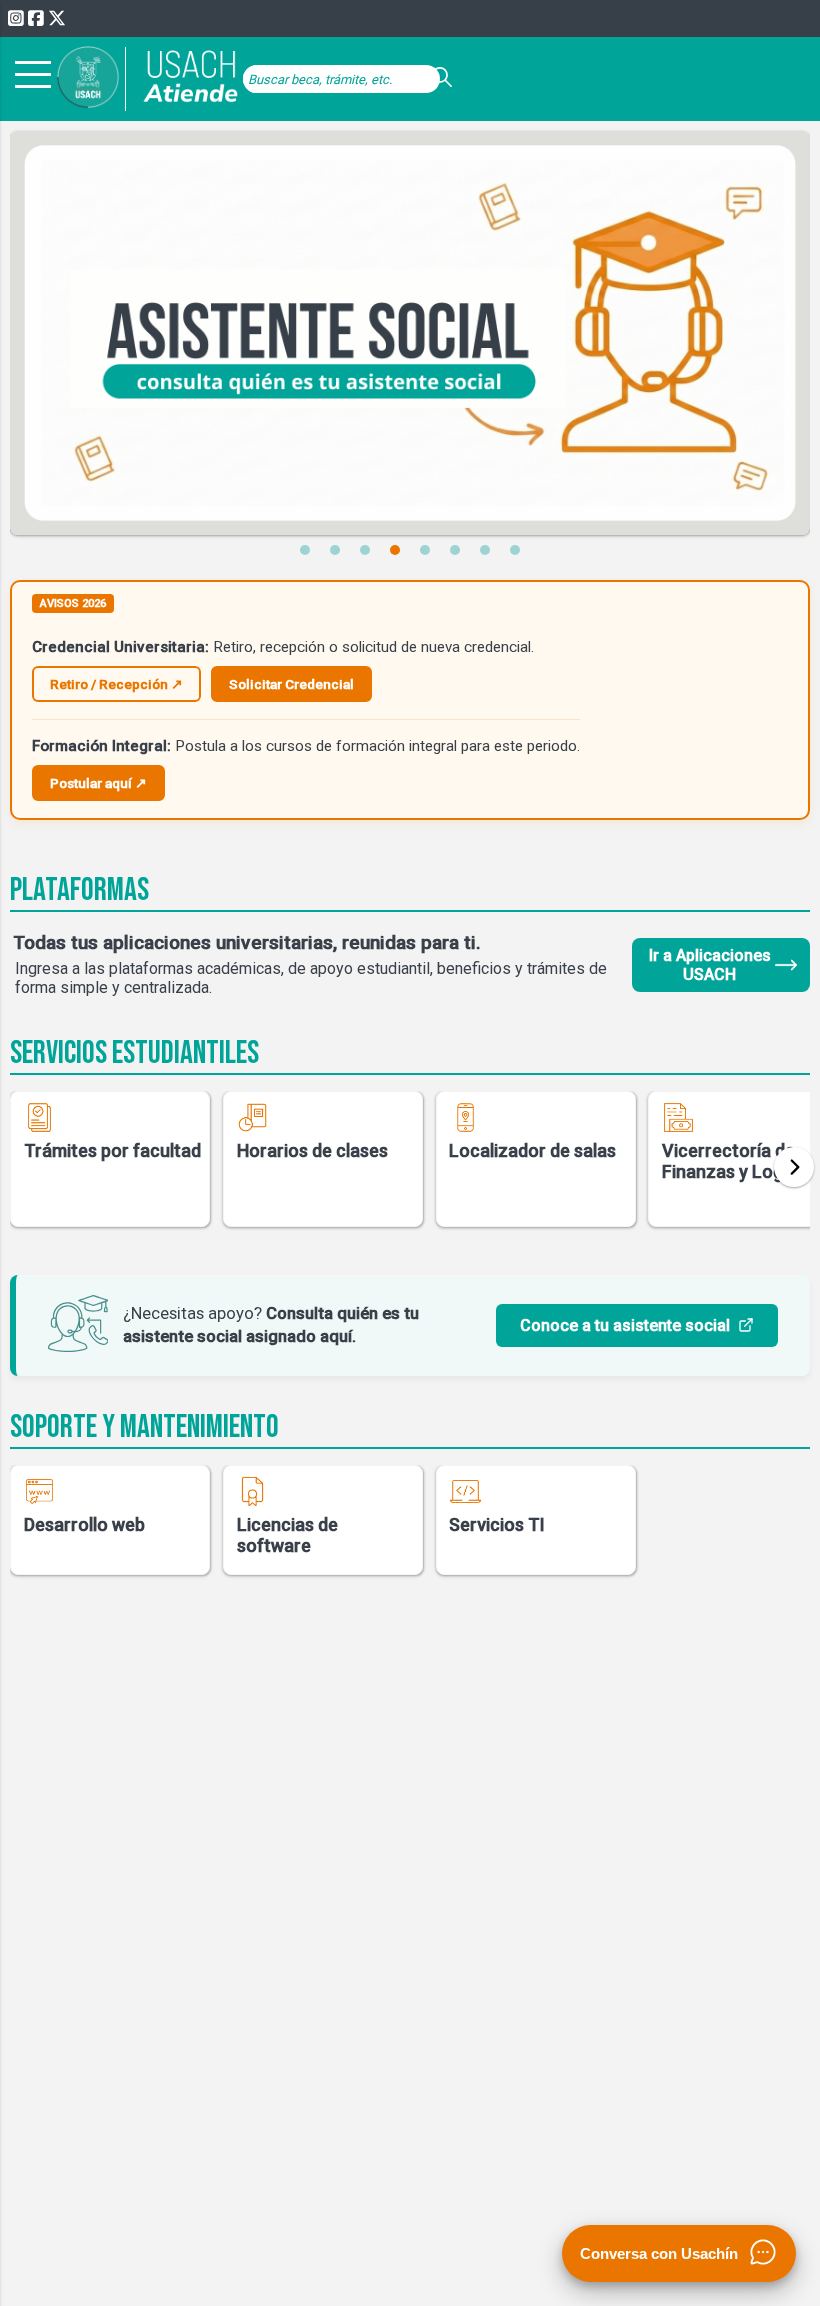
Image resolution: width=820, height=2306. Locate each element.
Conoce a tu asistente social (625, 1325)
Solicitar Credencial (291, 684)
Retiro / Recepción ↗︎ (116, 684)
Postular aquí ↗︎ (98, 783)
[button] (794, 1167)
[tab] (305, 550)
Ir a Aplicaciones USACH (710, 965)
